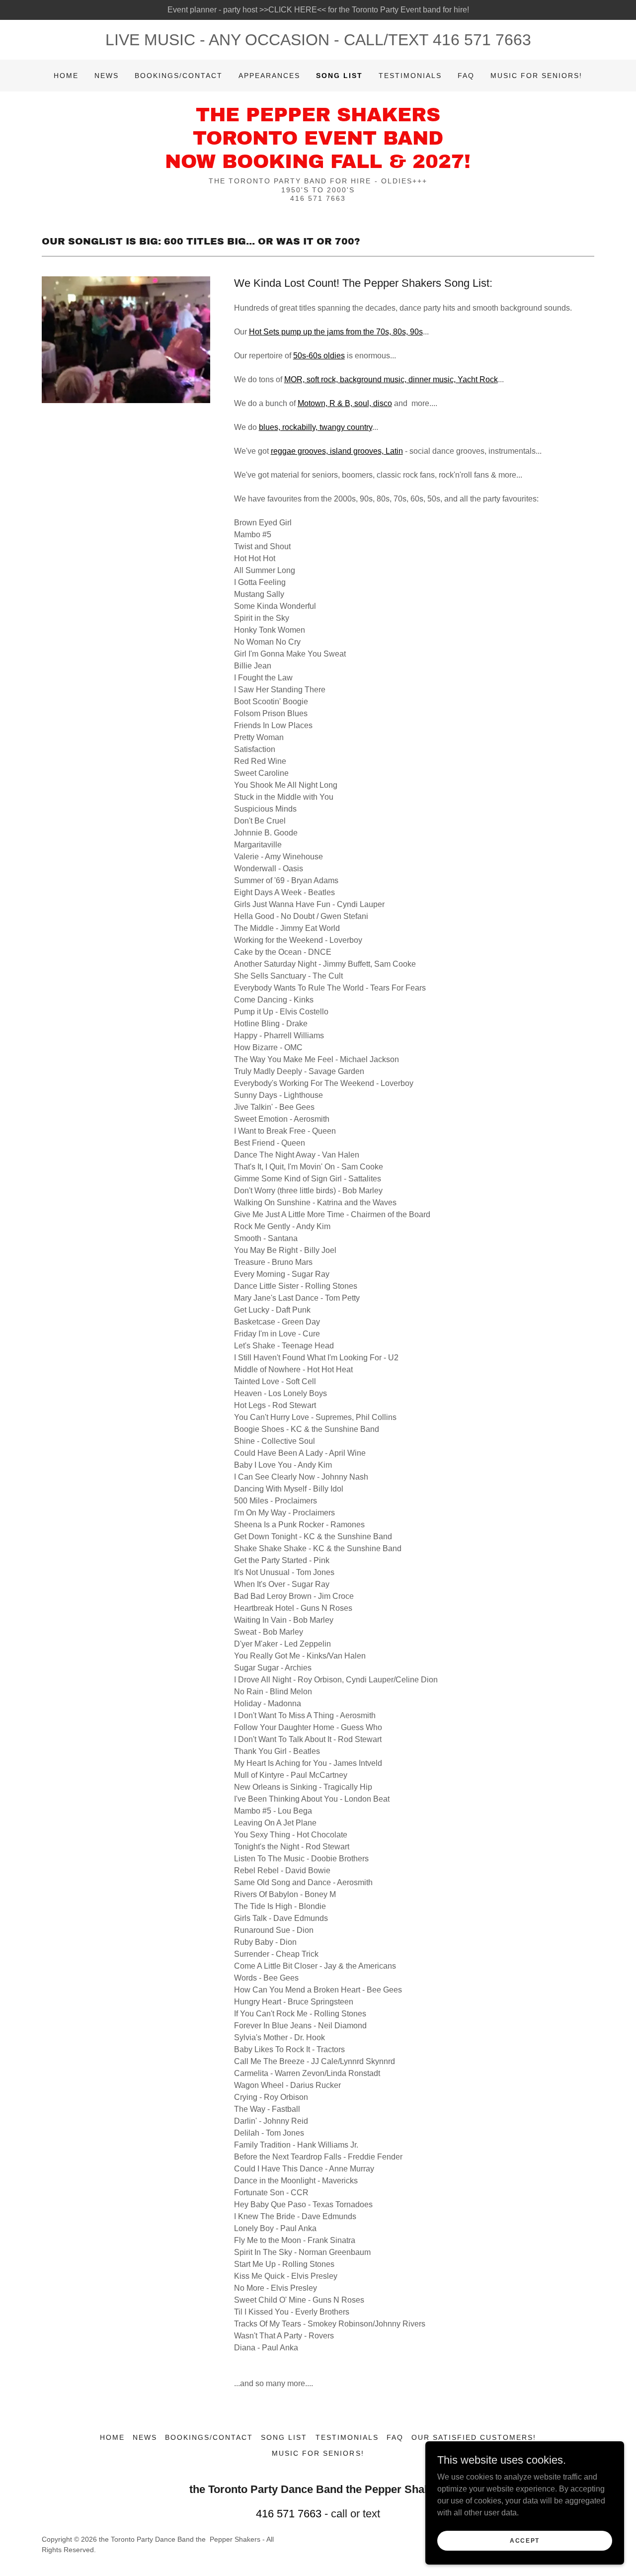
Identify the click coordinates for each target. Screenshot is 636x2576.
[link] (318, 165)
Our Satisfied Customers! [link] (474, 2437)
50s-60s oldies (319, 356)
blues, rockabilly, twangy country (316, 427)
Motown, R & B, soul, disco (345, 403)
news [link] (107, 76)
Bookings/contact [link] (179, 76)
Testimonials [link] (410, 76)
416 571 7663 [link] (482, 40)
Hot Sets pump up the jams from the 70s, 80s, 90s (336, 332)
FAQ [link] (466, 76)
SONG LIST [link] (339, 76)
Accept (525, 2540)
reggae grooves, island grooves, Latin (337, 451)
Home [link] (66, 76)
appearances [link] (269, 76)
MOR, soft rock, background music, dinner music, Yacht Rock (391, 379)
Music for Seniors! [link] (536, 76)
